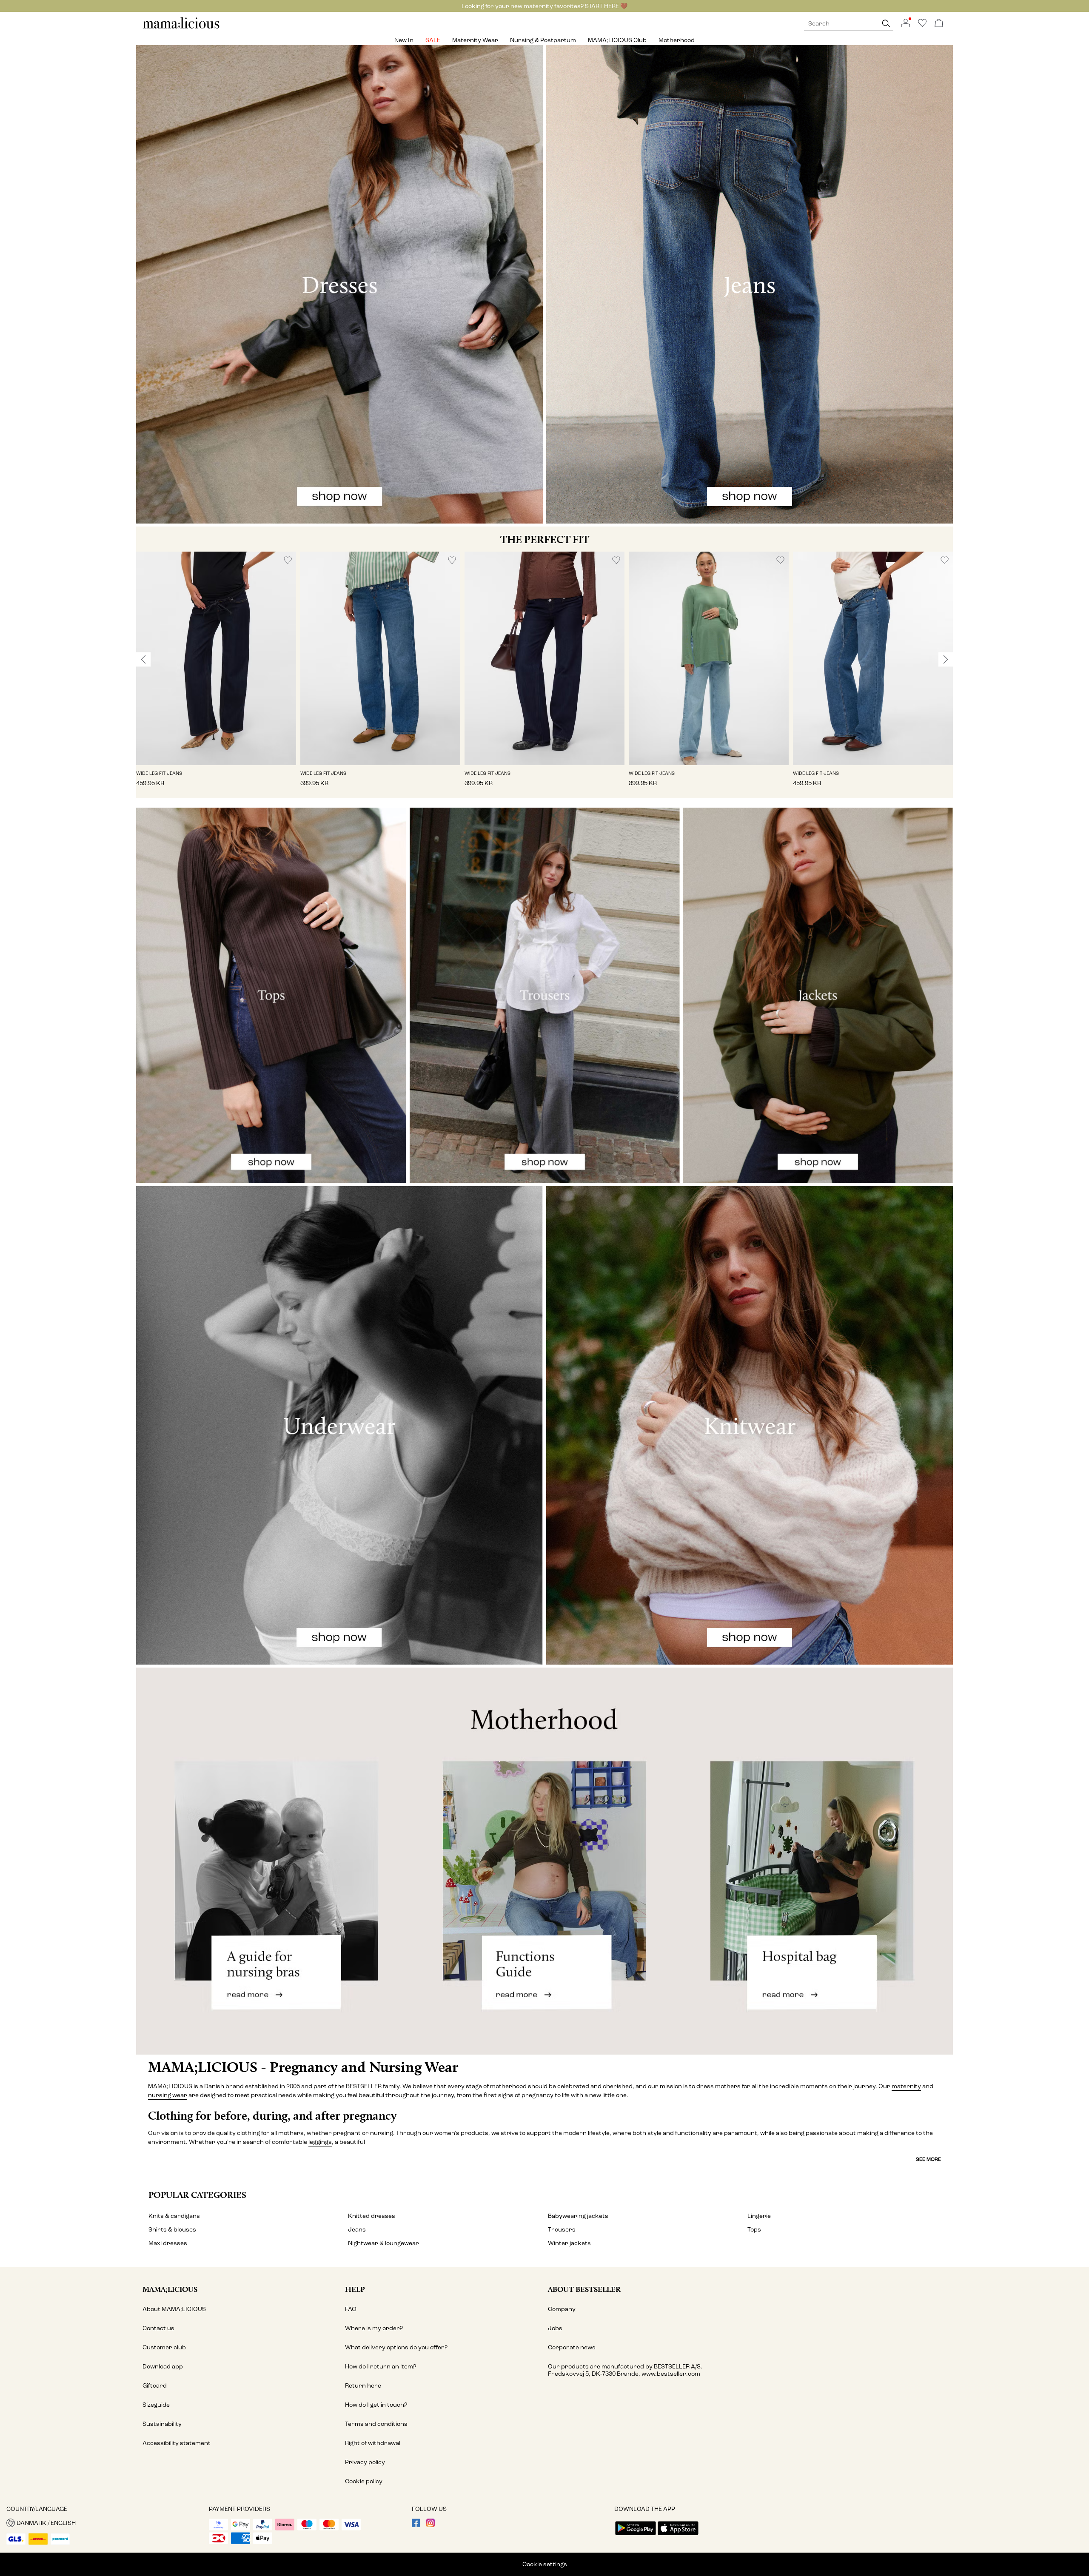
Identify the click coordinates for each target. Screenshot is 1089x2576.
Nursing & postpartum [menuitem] (543, 40)
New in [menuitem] (404, 40)
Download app (163, 2367)
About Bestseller (584, 2289)
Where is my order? (374, 2328)
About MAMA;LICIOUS (174, 2309)
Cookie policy (364, 2481)
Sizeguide (156, 2405)
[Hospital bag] (817, 1861)
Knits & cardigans (174, 2216)
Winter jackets (569, 2243)
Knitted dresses (372, 2216)
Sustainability (162, 2424)
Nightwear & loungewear (383, 2243)
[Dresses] (339, 284)
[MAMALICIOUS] (181, 27)
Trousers (562, 2230)
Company (562, 2309)
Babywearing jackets (578, 2216)
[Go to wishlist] (922, 25)
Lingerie (759, 2216)
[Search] (886, 24)
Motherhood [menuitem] (677, 40)
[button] (216, 658)
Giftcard (155, 2386)
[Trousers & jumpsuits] (545, 995)
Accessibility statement (177, 2443)
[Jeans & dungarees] (750, 284)
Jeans (357, 2230)
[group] (216, 675)
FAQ (351, 2309)
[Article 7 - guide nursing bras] (272, 1861)
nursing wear (168, 2095)
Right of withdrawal (373, 2443)
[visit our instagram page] (430, 2525)
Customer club (164, 2347)
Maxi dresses (168, 2243)
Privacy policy (365, 2462)
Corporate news (572, 2347)
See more (928, 2159)
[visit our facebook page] (416, 2525)
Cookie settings (545, 2564)
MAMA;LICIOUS (170, 2289)
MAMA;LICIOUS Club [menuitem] (617, 40)
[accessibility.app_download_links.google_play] (636, 2536)
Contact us (158, 2328)
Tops (754, 2230)
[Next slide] (946, 659)
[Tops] (271, 995)
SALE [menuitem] (433, 40)
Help (355, 2289)
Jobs (555, 2328)
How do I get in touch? (376, 2405)
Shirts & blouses (172, 2230)
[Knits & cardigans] (750, 1425)
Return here (363, 2386)
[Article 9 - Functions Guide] (544, 1861)
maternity (906, 2086)
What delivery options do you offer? (396, 2347)
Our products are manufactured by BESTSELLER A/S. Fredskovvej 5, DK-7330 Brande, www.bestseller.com (625, 2370)
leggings (320, 2142)
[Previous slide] (143, 659)
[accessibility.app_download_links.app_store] (678, 2536)
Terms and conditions (376, 2424)
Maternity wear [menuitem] (475, 40)
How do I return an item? (381, 2367)
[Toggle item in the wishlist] (288, 560)
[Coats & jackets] (818, 995)
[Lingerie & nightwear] (339, 1425)
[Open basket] (939, 24)
